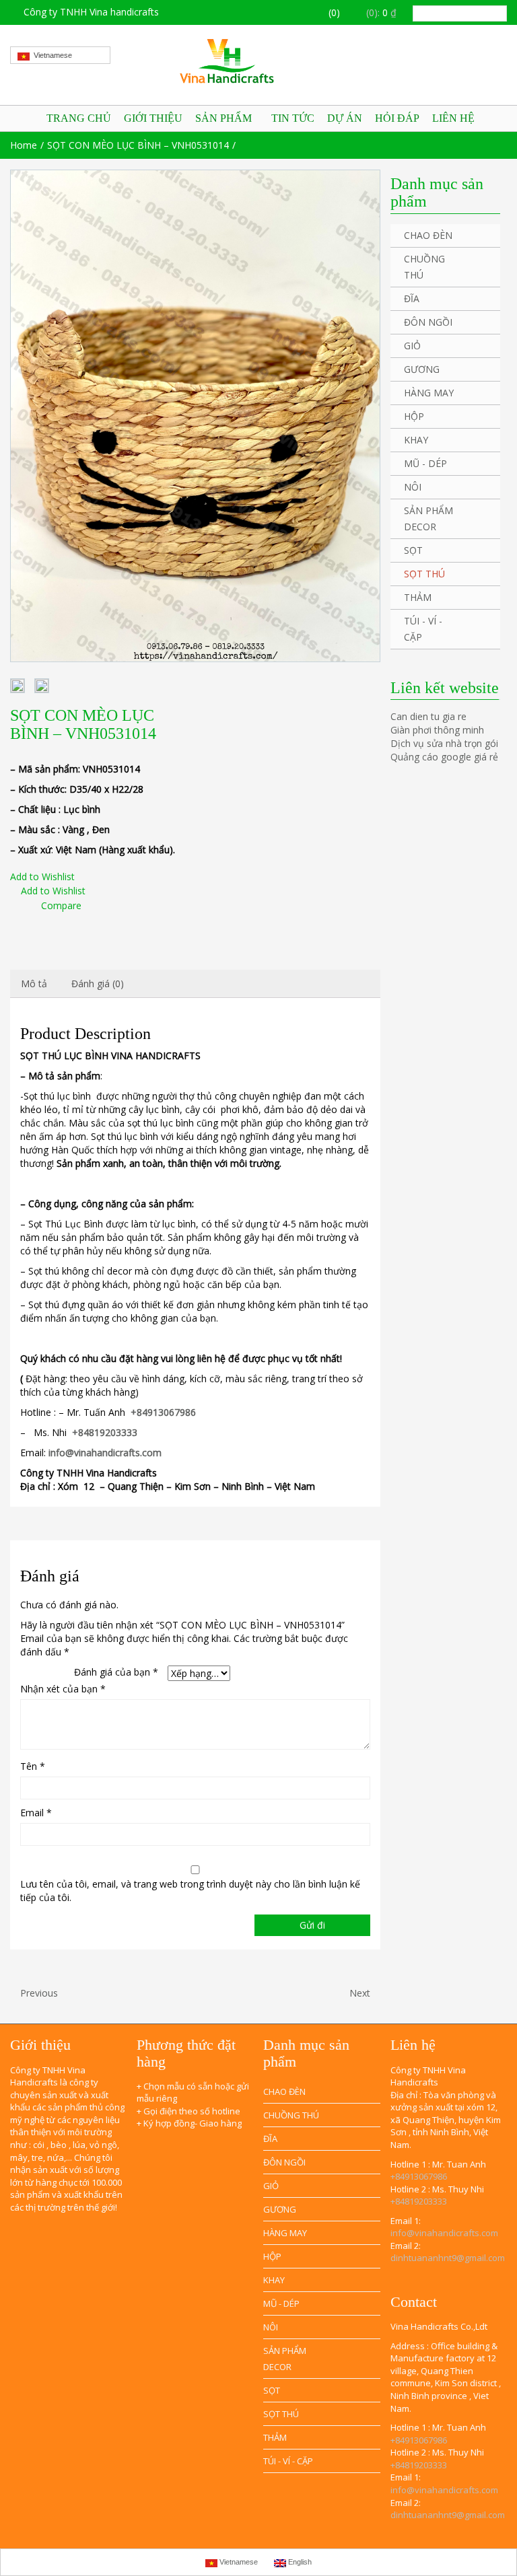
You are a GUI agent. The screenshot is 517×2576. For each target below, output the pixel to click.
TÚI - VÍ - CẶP (423, 629)
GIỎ (412, 346)
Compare (61, 905)
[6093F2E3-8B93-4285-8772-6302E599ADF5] (195, 416)
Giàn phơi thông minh (437, 730)
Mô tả (34, 983)
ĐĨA (412, 298)
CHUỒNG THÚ (424, 267)
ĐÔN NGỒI (428, 322)
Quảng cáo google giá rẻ (444, 757)
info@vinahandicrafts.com (444, 2233)
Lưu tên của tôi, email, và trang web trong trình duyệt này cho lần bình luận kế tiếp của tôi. (190, 1891)
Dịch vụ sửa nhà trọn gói (444, 743)
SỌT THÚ (424, 574)
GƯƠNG (422, 369)
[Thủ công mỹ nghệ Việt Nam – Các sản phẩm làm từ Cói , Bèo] (258, 61)
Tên (33, 1766)
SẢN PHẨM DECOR (428, 518)
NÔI (413, 487)
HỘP (414, 416)
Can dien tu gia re (428, 716)
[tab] (34, 984)
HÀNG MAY (429, 393)
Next (361, 1993)
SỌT (413, 550)
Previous (38, 1993)
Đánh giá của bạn (116, 1672)
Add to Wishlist (42, 876)
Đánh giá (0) (98, 983)
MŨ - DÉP (425, 463)
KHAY (416, 440)
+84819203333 (419, 2201)
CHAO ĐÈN (428, 235)
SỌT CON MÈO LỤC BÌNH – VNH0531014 (138, 145)
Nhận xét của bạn (63, 1689)
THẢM (418, 597)
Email (36, 1813)
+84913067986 (419, 2176)
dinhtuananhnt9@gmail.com (448, 2258)
